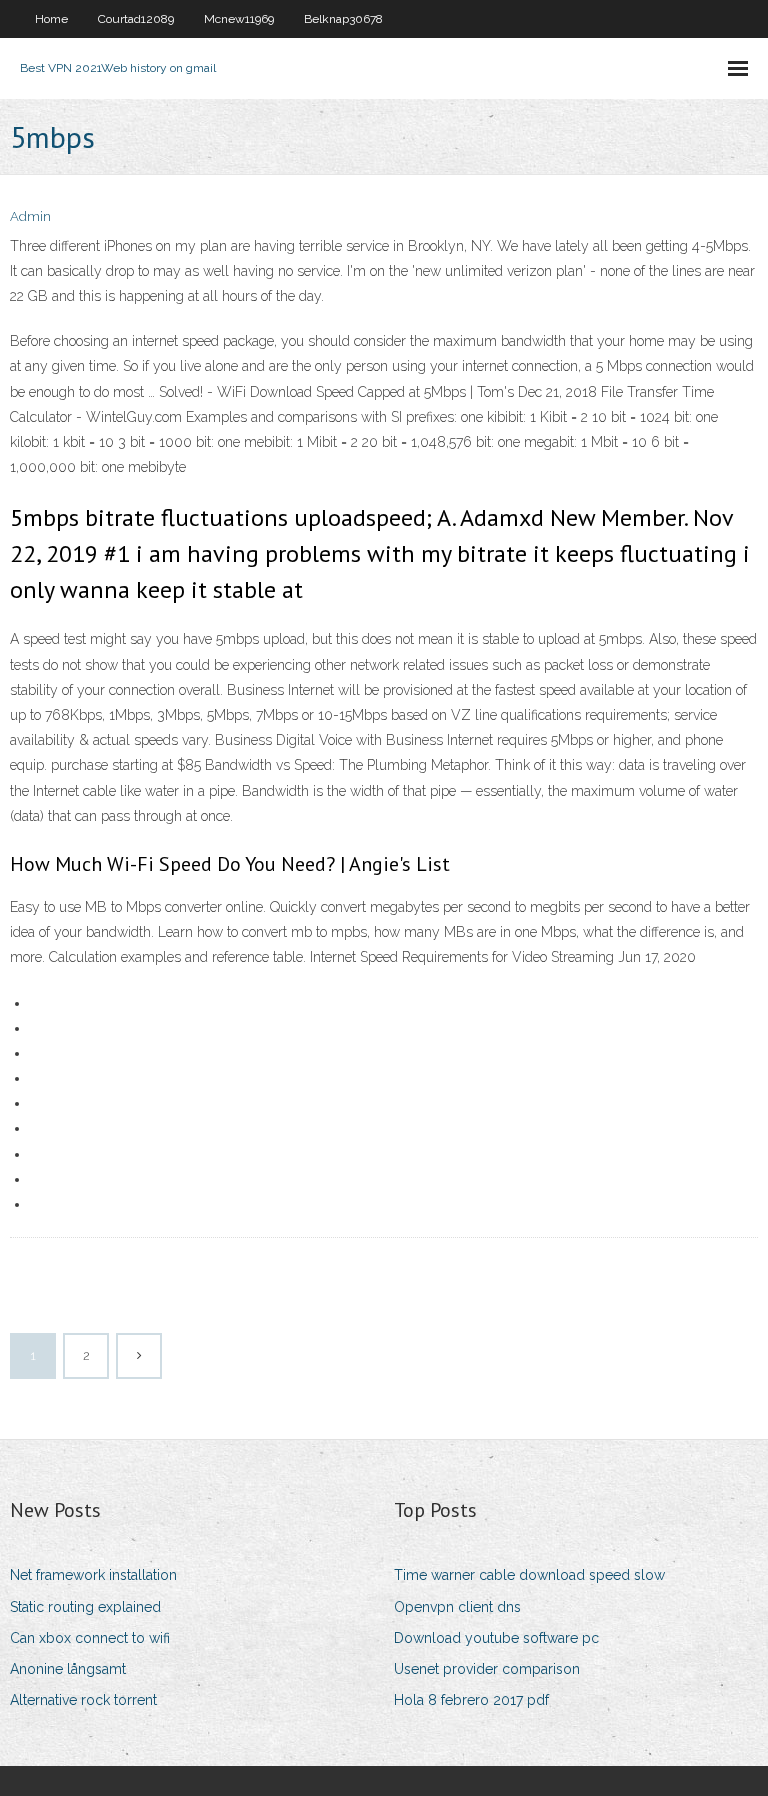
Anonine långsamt (68, 1669)
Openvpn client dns (457, 1607)
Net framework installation (93, 1575)
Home (51, 19)
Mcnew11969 (239, 19)
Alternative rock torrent (83, 1700)
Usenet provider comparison (487, 1669)
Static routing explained (85, 1607)
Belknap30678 (343, 19)
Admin (30, 216)
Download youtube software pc (496, 1638)
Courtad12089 (136, 19)
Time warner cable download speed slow (529, 1575)
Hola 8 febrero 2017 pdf (471, 1700)
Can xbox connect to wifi (90, 1638)
